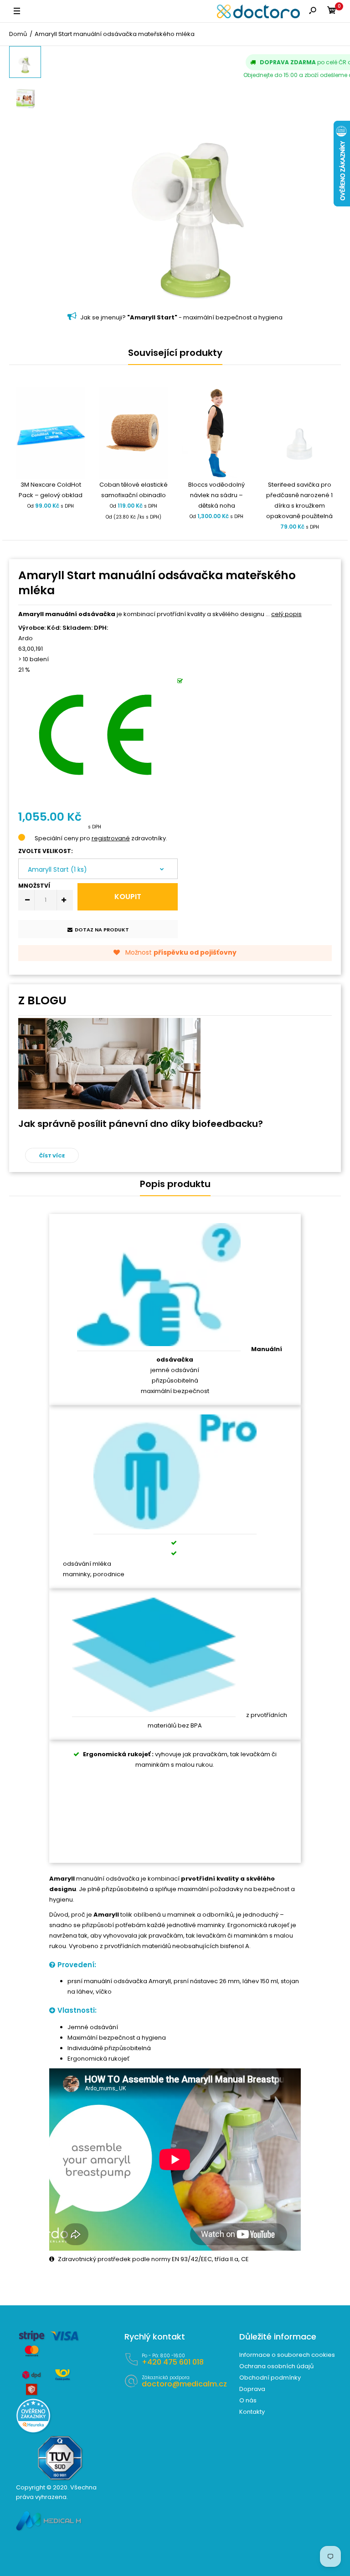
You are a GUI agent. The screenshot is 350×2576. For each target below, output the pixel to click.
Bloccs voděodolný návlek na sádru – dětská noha (216, 495)
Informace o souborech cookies (287, 2355)
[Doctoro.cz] (258, 11)
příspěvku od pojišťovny (195, 952)
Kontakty (252, 2412)
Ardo (26, 638)
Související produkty (175, 353)
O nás (248, 2400)
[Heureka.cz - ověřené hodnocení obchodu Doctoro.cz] (33, 2431)
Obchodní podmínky (270, 2378)
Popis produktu (175, 1184)
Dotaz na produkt (102, 930)
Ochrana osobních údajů (276, 2366)
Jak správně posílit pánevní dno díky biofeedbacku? (141, 1124)
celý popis (286, 614)
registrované (111, 838)
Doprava (252, 2389)
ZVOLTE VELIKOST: (46, 851)
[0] (332, 12)
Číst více (52, 1156)
